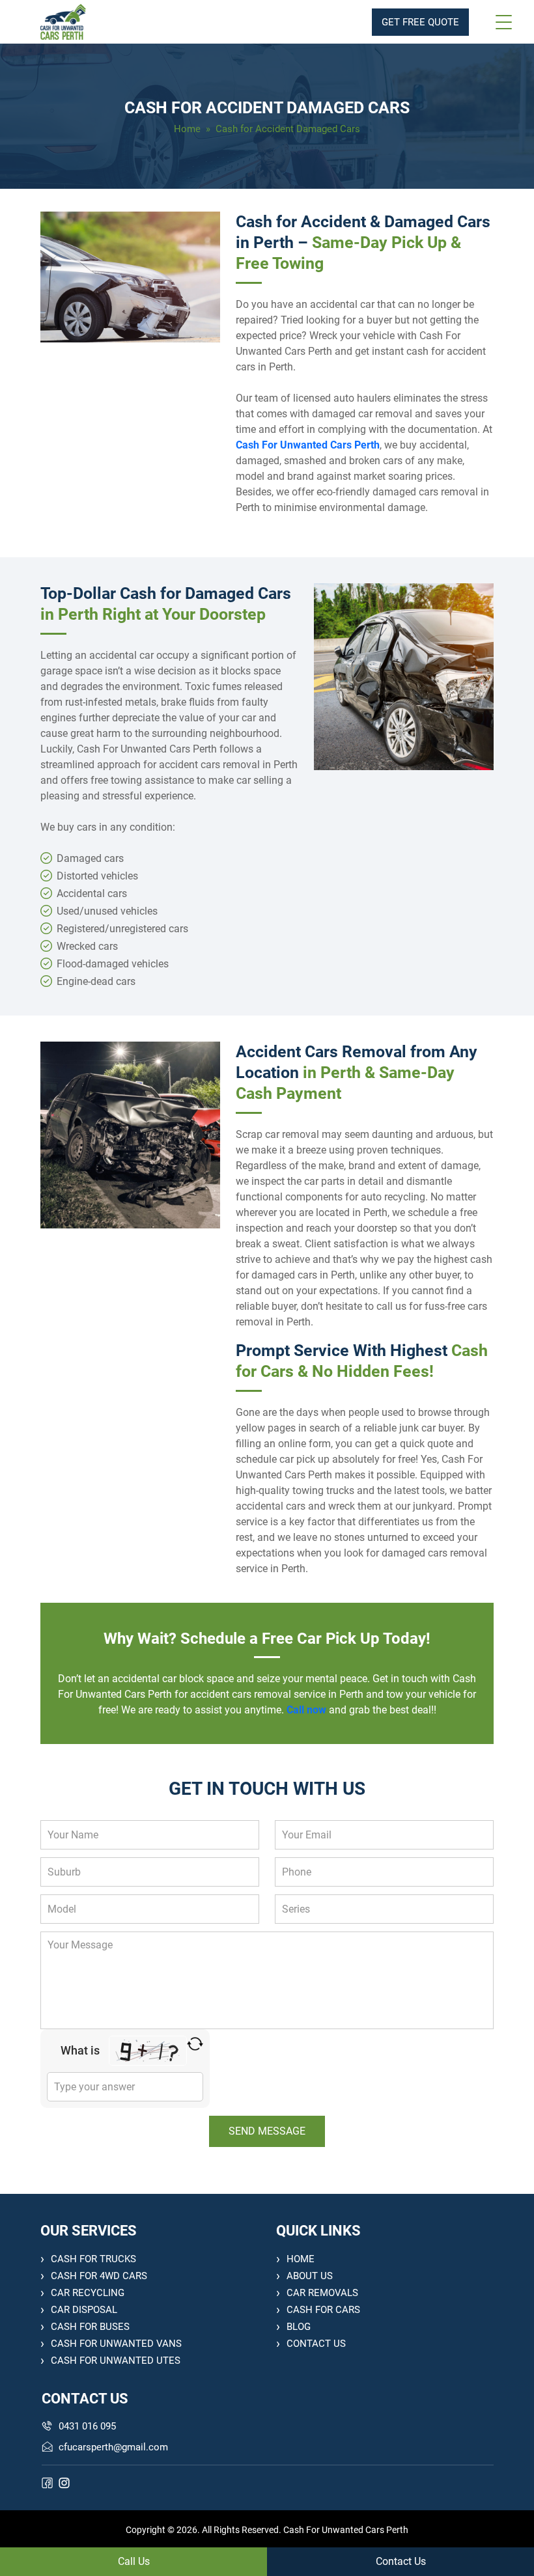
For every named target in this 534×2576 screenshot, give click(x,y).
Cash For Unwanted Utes (116, 2361)
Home (187, 129)
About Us (310, 2276)
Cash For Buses (90, 2327)
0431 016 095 (87, 2426)
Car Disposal (84, 2310)
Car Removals (322, 2293)
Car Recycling (88, 2293)
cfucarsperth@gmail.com (113, 2447)
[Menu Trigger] (503, 22)
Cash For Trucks (93, 2259)
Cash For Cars (323, 2310)
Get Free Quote (420, 22)
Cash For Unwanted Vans (116, 2344)
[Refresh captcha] (195, 2044)
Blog (299, 2327)
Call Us (134, 2561)
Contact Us (316, 2344)
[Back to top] (510, 2528)
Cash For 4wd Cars (99, 2276)
